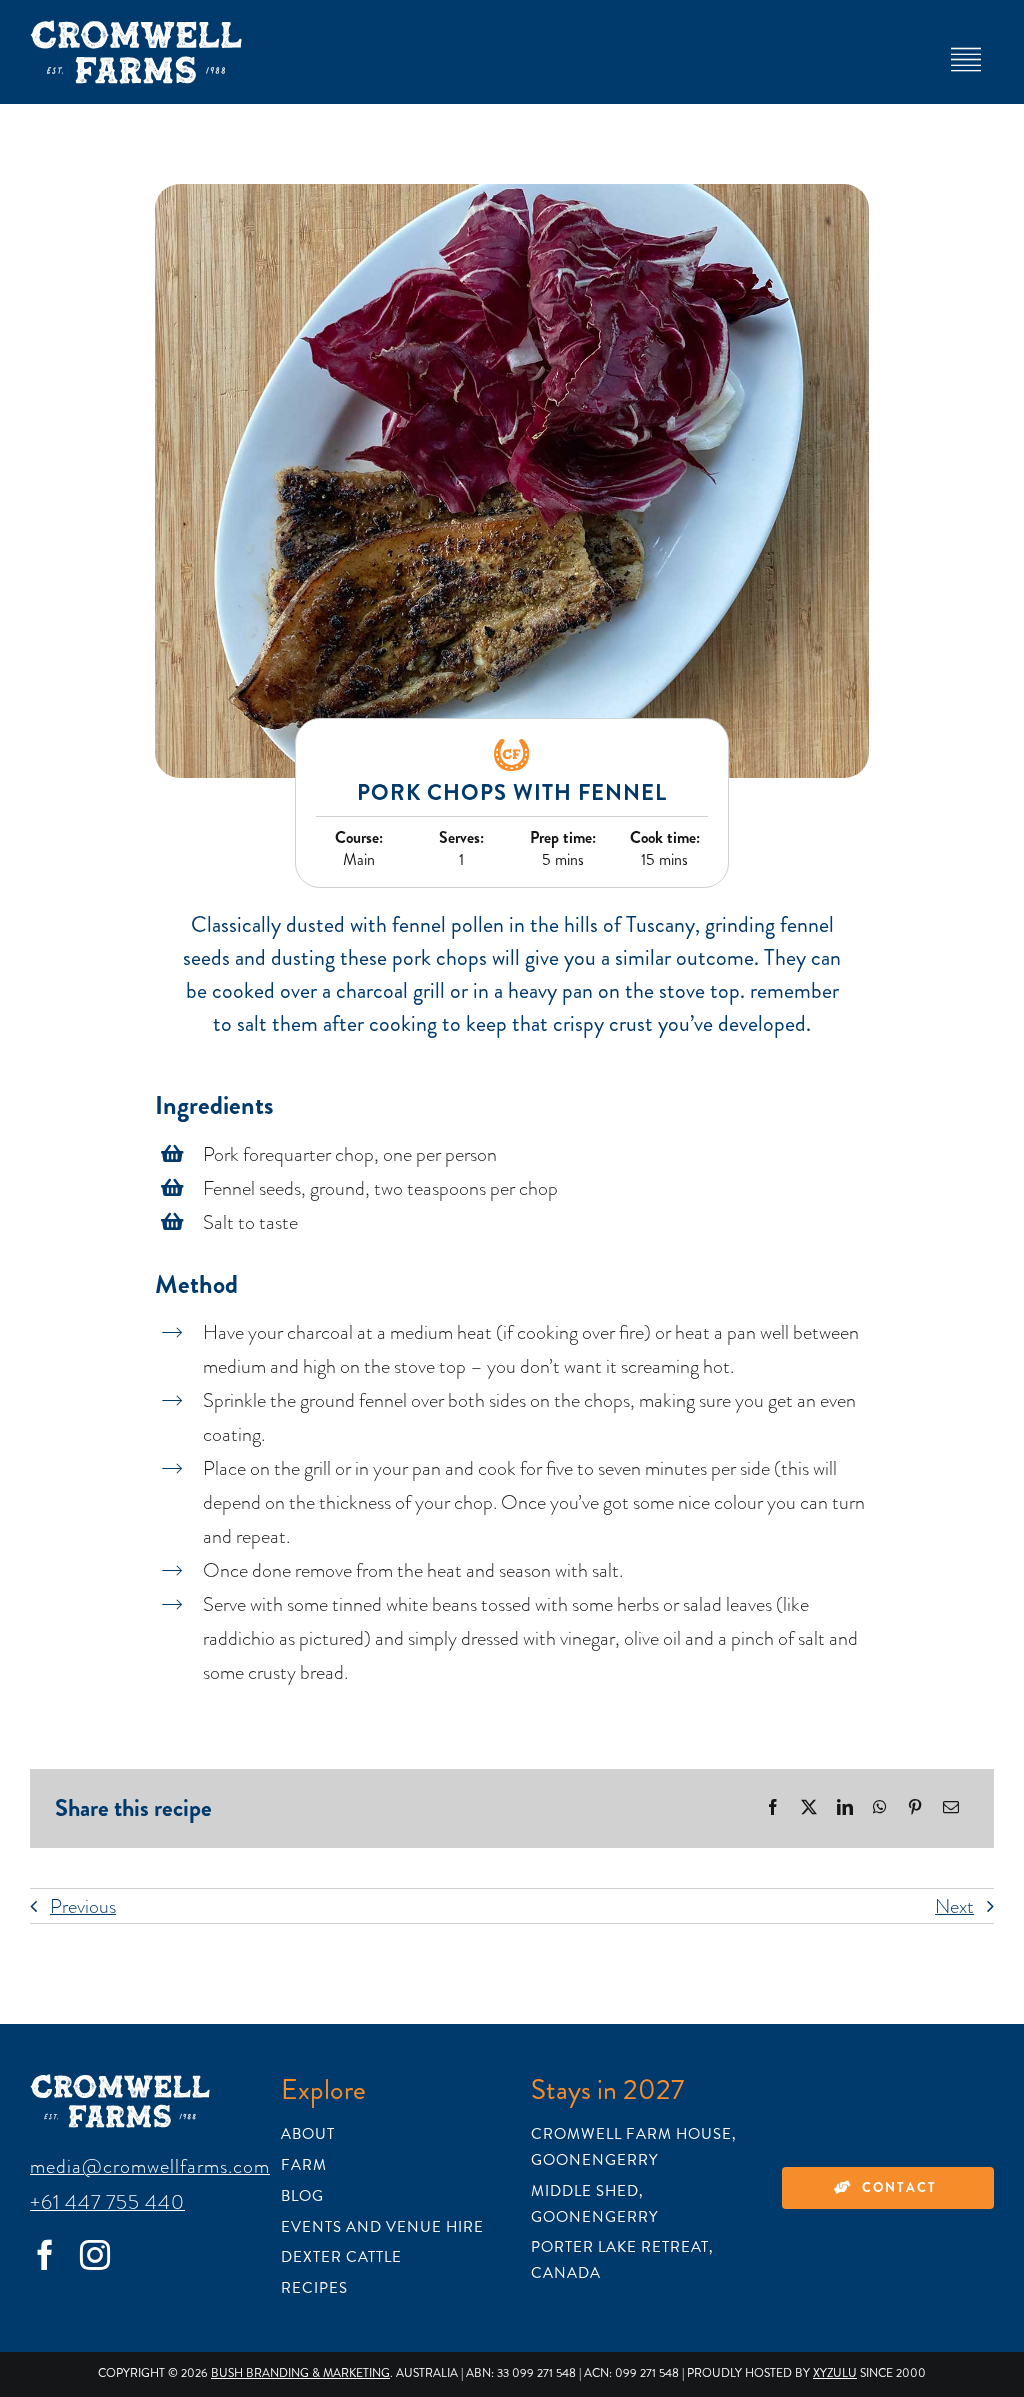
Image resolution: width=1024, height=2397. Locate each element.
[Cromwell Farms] (136, 30)
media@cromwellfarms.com (150, 2166)
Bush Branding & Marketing (300, 2373)
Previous (83, 1906)
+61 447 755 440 (107, 2202)
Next (954, 1906)
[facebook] (45, 2255)
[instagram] (95, 2255)
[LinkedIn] (845, 1808)
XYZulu (835, 2373)
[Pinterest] (915, 1808)
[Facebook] (773, 1808)
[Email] (951, 1808)
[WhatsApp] (880, 1808)
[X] (809, 1808)
